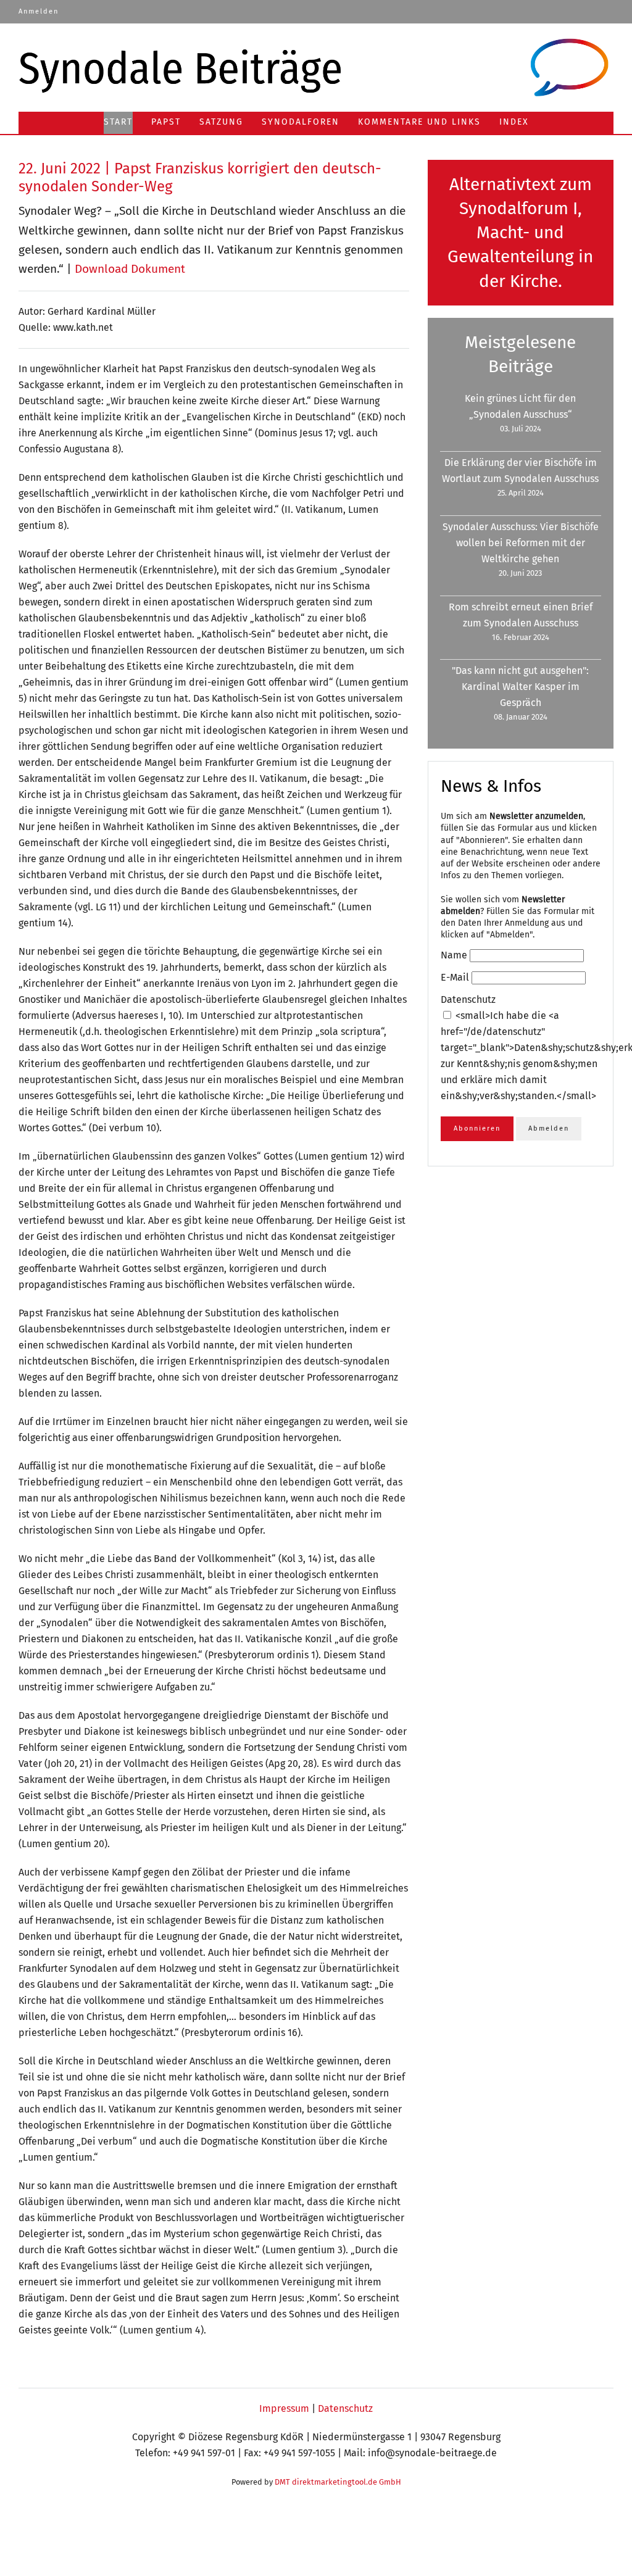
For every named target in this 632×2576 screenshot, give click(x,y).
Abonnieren (477, 1128)
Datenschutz (345, 2408)
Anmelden (39, 11)
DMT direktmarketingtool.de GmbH (338, 2482)
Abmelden (549, 1128)
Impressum (284, 2408)
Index (514, 122)
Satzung (221, 122)
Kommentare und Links (419, 122)
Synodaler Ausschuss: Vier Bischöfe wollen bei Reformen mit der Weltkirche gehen (521, 543)
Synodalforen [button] (301, 122)
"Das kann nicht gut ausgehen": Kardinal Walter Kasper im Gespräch (520, 687)
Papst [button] (166, 122)
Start (118, 122)
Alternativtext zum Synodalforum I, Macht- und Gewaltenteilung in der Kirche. (520, 233)
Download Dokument (130, 269)
